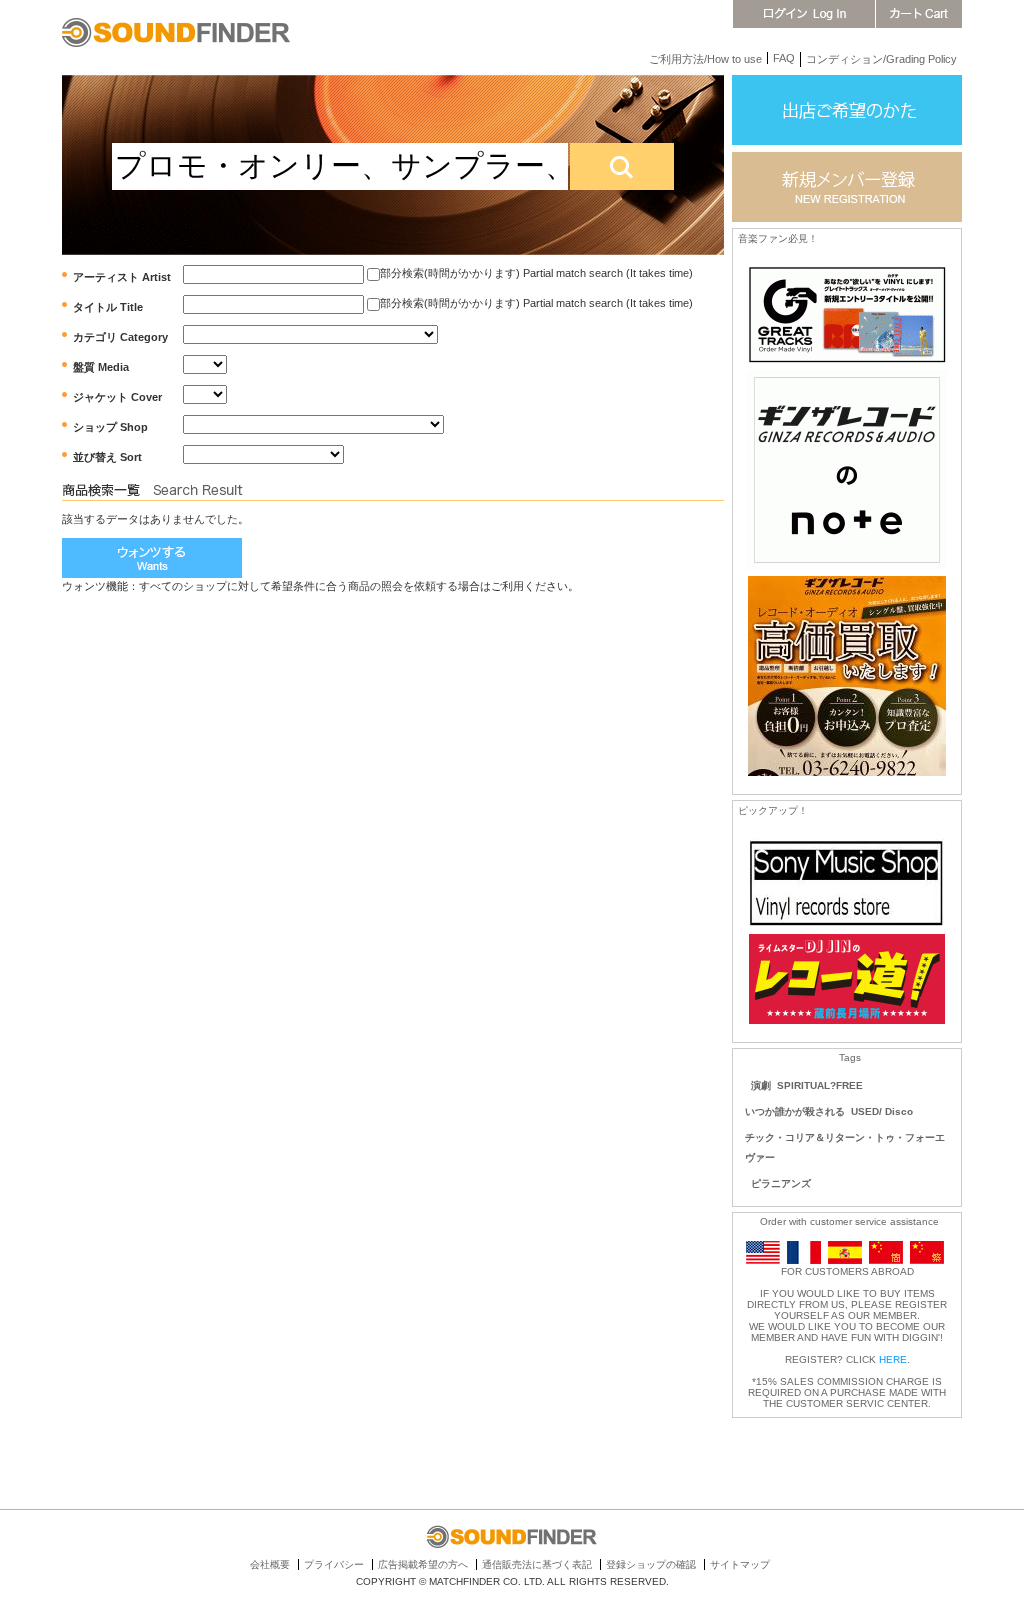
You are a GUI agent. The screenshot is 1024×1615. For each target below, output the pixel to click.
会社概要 (270, 1564)
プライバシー (334, 1564)
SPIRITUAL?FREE (820, 1085)
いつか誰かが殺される (795, 1111)
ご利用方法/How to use (705, 59)
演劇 (761, 1085)
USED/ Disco (882, 1111)
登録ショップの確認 (651, 1564)
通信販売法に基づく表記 (537, 1564)
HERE (893, 1359)
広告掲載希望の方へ (423, 1564)
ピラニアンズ (781, 1183)
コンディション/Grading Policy (881, 59)
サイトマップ (740, 1564)
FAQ (784, 58)
